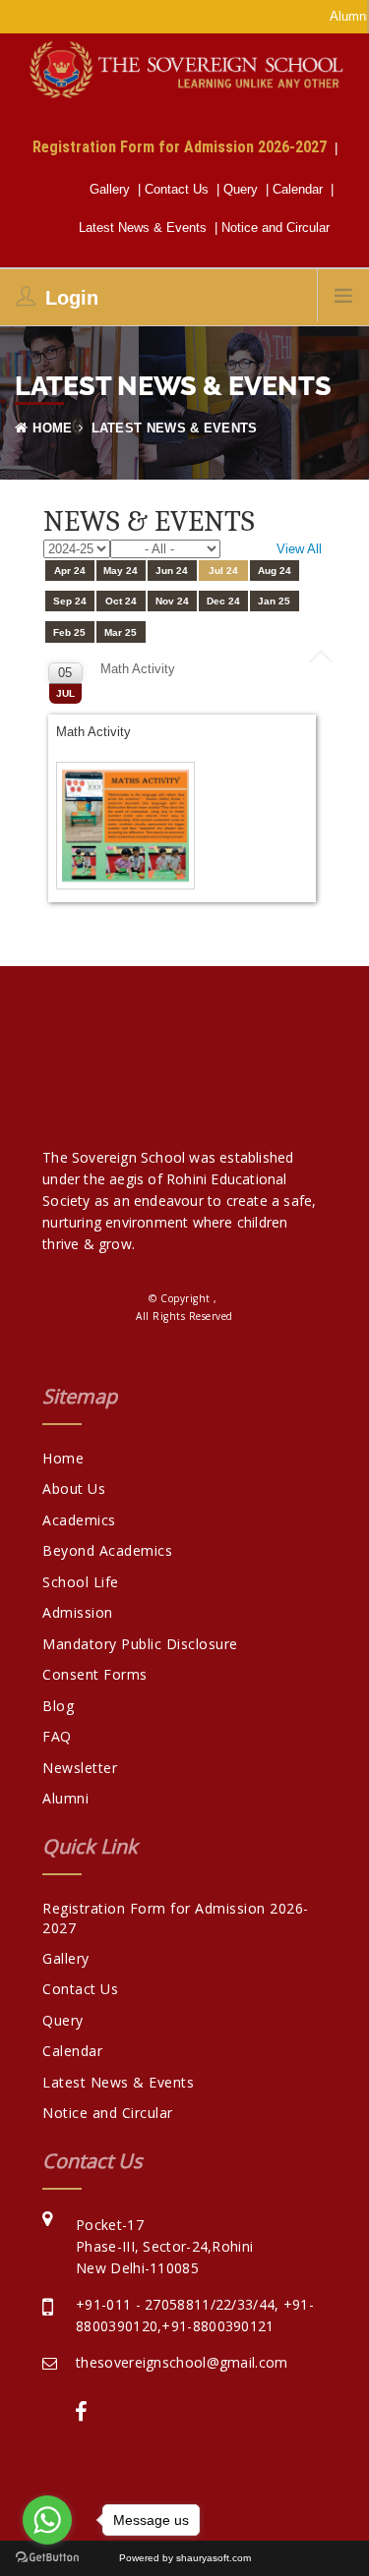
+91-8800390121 (217, 2326)
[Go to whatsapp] (47, 2520)
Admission (78, 1612)
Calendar (302, 189)
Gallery (114, 189)
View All (299, 549)
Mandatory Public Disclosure (140, 1644)
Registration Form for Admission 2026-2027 (184, 146)
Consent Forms (95, 1674)
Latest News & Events (147, 228)
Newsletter (80, 1768)
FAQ (57, 1736)
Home (52, 428)
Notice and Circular (279, 228)
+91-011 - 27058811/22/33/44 (175, 2304)
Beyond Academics (107, 1550)
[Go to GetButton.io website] (47, 2557)
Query (245, 189)
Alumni (65, 1798)
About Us (74, 1488)
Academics (79, 1520)
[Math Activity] (127, 827)
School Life (81, 1582)
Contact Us (181, 189)
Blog (58, 1706)
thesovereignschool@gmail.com (182, 2362)
